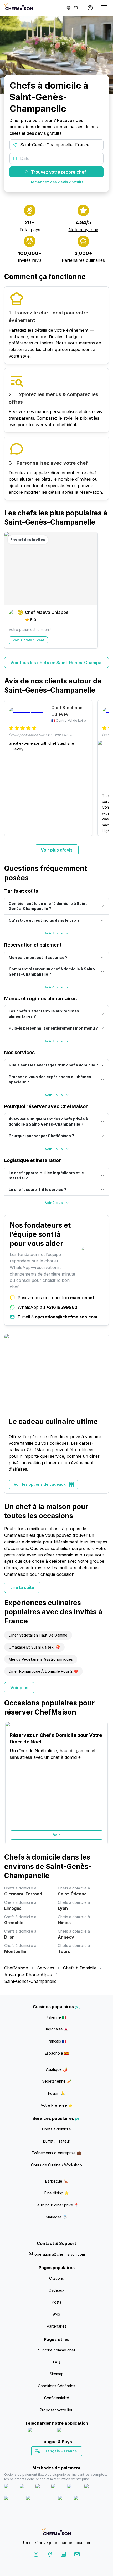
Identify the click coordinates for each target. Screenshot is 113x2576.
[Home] (19, 8)
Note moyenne (83, 230)
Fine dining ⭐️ (57, 2193)
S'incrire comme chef (57, 2350)
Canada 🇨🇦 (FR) (52, 2460)
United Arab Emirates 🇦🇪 (60, 2460)
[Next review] (102, 768)
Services (46, 1968)
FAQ (57, 2362)
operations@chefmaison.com (60, 2254)
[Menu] (104, 8)
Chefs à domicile (56, 2129)
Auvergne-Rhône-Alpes (28, 1975)
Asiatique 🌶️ (57, 2069)
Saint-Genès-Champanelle (30, 1981)
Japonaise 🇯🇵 (56, 2029)
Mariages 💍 (56, 2217)
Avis (56, 2314)
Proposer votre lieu (56, 2410)
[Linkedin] (63, 2555)
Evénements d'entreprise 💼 (56, 2153)
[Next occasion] (102, 1783)
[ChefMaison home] (56, 2533)
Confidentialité (57, 2398)
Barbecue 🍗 (56, 2181)
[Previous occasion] (11, 1783)
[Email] (77, 2555)
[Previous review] (11, 768)
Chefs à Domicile (80, 1968)
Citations (56, 2278)
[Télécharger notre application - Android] (71, 2431)
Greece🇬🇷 (42, 2460)
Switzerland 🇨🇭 (45, 2460)
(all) (78, 2007)
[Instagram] (36, 2555)
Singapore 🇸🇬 (74, 2460)
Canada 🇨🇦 (48, 2460)
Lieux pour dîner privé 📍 (57, 2205)
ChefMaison (16, 1968)
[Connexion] (90, 8)
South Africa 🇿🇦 (55, 2460)
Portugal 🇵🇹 (40, 2460)
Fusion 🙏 (56, 2093)
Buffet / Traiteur (57, 2141)
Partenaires (57, 2326)
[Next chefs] (102, 590)
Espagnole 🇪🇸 (57, 2053)
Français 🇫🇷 (56, 2041)
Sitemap (57, 2374)
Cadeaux (56, 2290)
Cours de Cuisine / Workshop (56, 2165)
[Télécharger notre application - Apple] (40, 2431)
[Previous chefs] (11, 590)
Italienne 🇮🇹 (56, 2017)
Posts (56, 2302)
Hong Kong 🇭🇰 (70, 2460)
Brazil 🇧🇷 (67, 2460)
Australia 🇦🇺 (65, 2460)
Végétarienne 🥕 (57, 2081)
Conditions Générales (56, 2386)
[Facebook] (50, 2555)
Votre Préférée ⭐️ (57, 2105)
